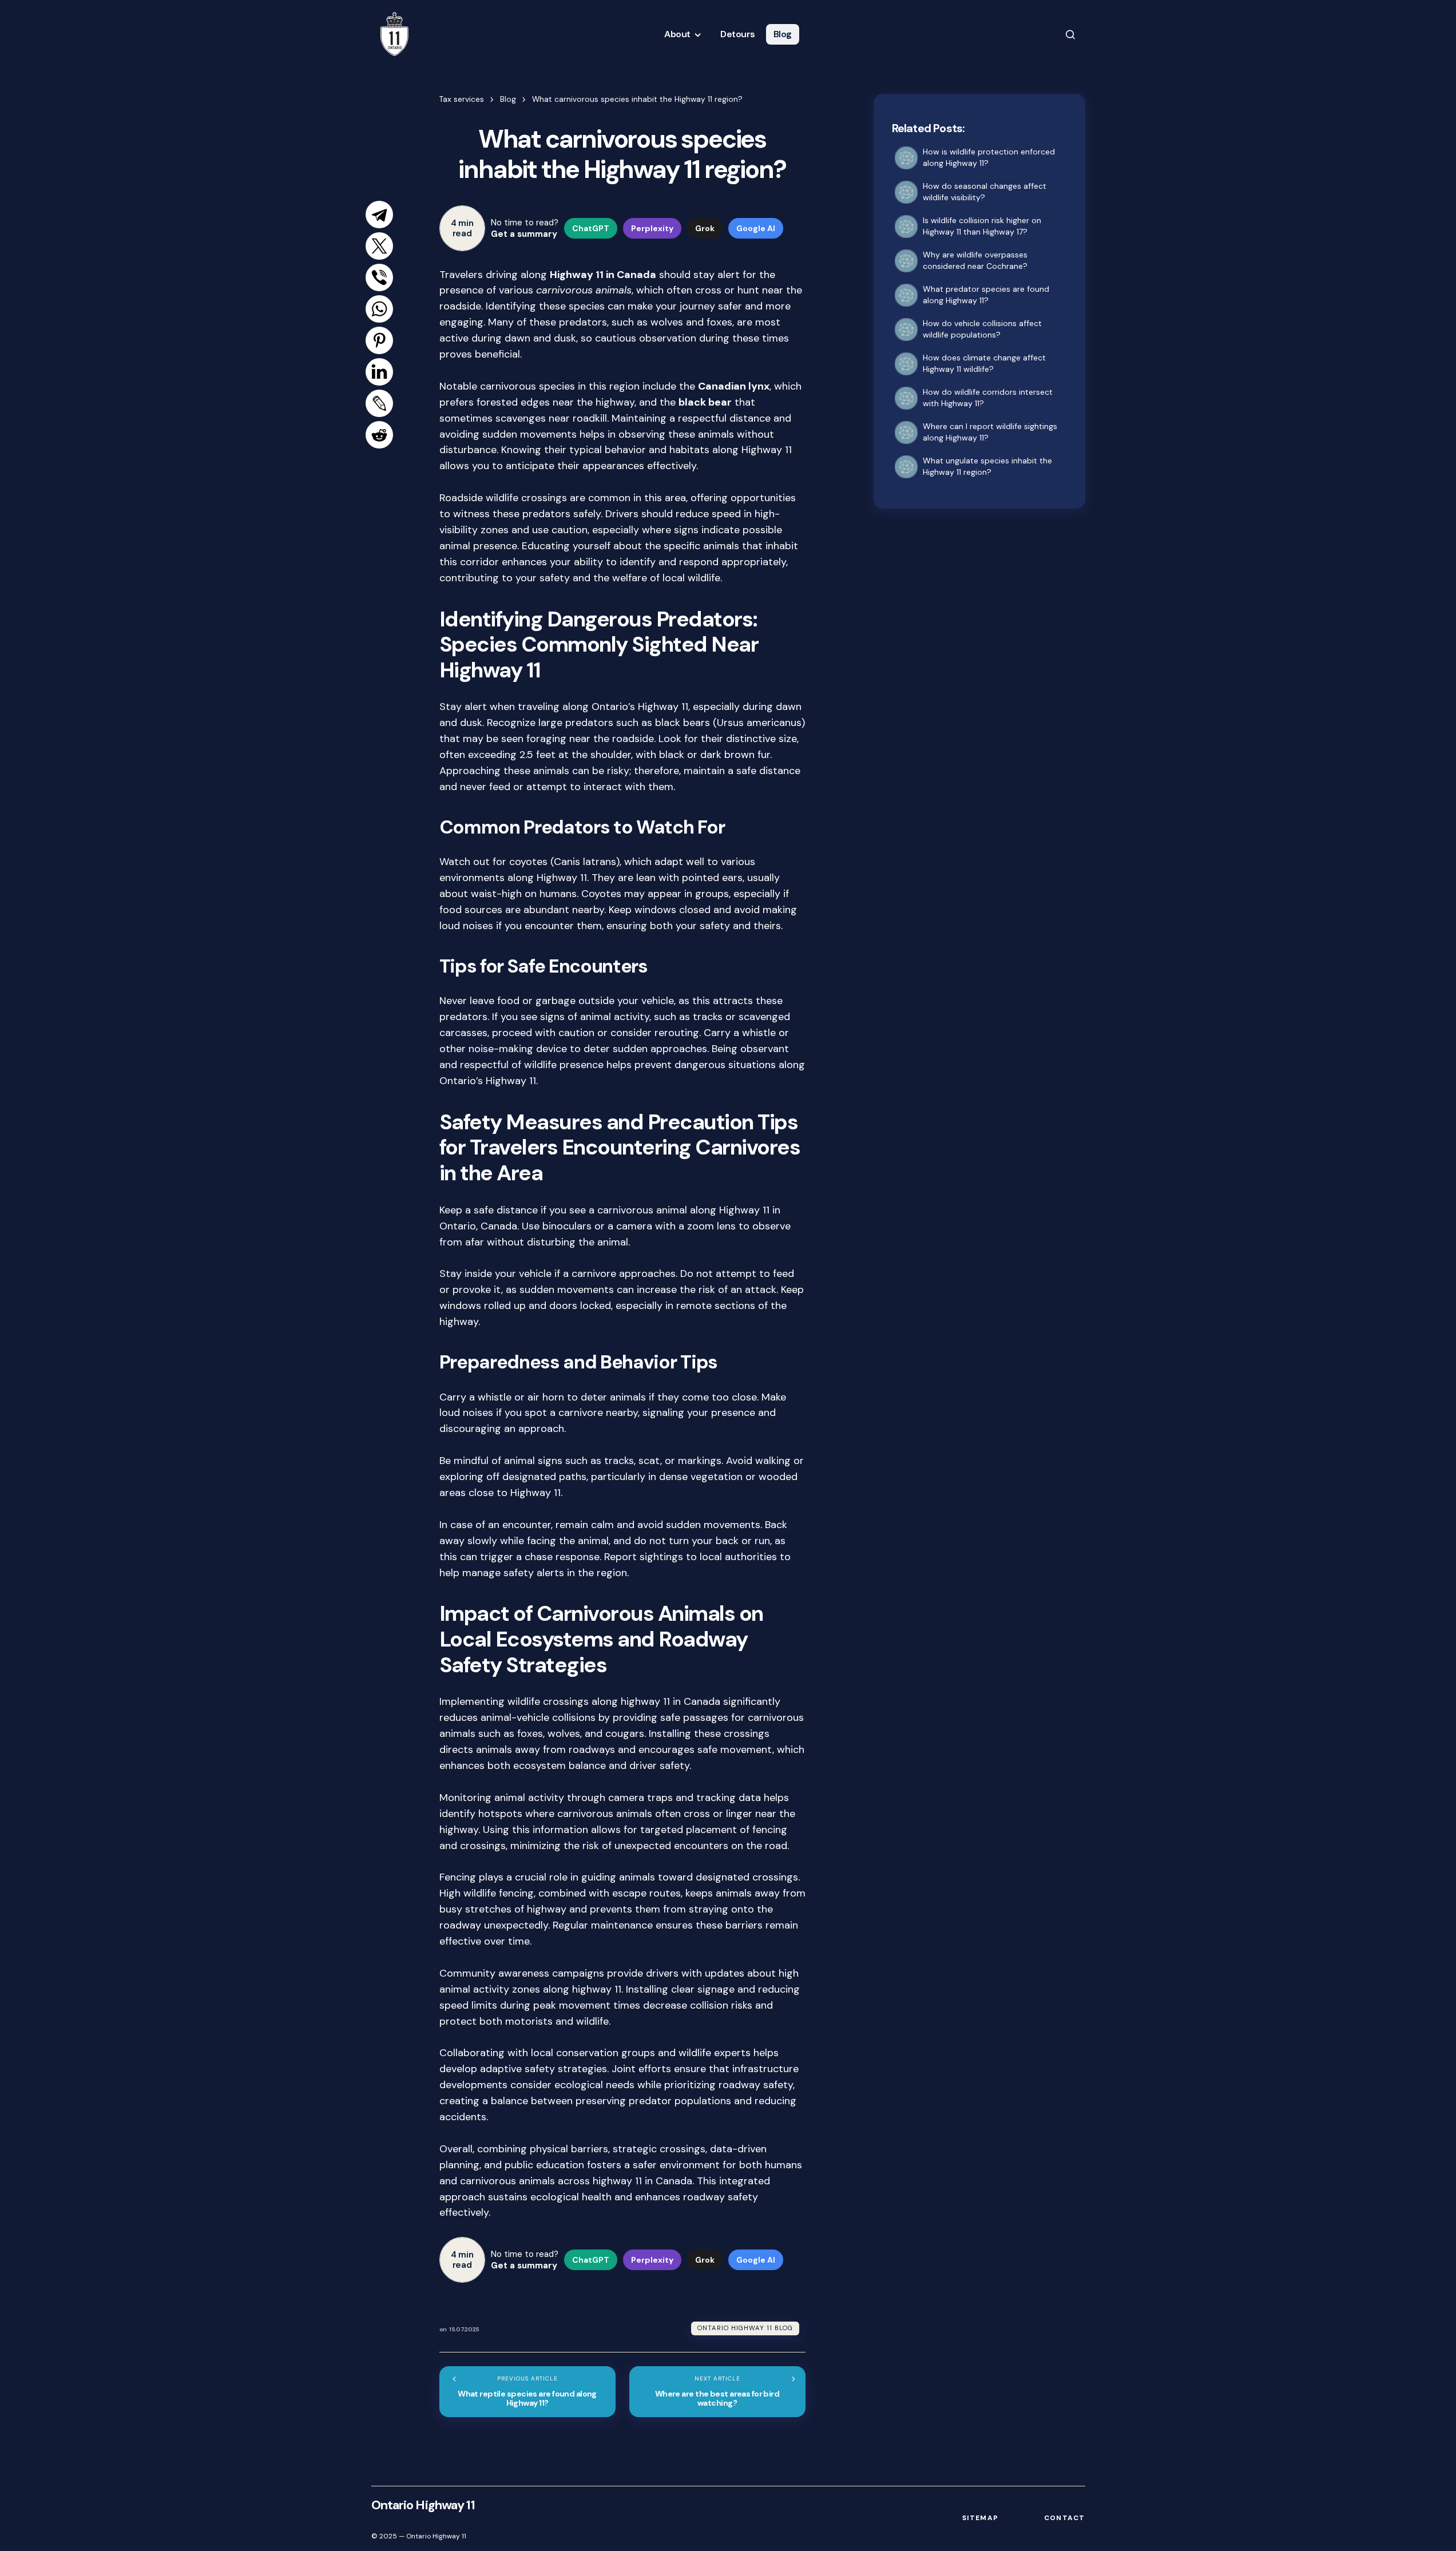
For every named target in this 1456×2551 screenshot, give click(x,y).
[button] (1070, 34)
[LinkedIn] (379, 372)
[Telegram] (379, 215)
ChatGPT (591, 228)
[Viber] (379, 277)
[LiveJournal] (379, 403)
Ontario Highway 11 (423, 2505)
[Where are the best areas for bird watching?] (717, 2392)
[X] (379, 246)
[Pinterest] (379, 340)
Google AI (756, 228)
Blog (508, 99)
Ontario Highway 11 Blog (745, 2328)
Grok (705, 228)
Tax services (462, 99)
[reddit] (379, 435)
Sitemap (980, 2518)
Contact (1064, 2518)
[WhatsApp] (379, 309)
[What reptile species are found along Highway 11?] (527, 2392)
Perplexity (652, 228)
